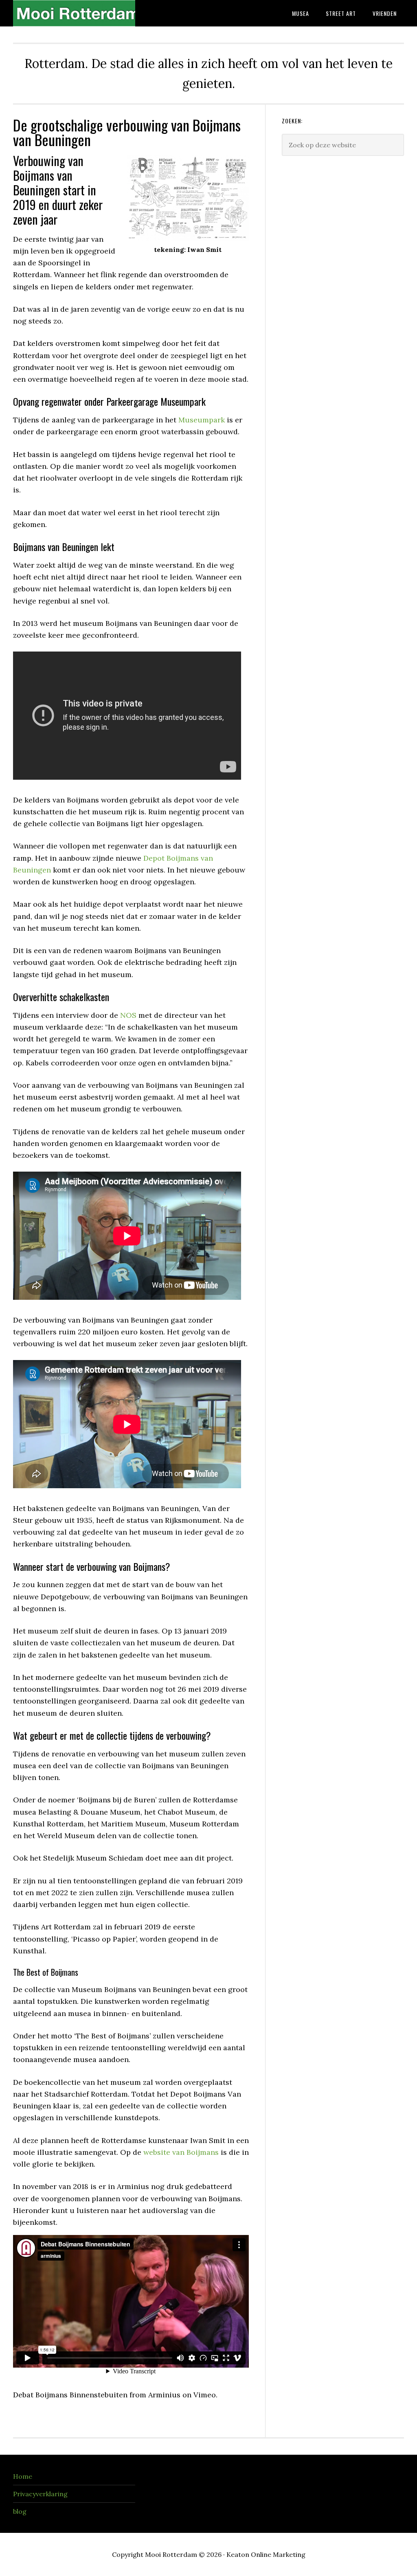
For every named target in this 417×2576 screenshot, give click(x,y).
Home (23, 2476)
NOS (128, 1015)
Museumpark (202, 420)
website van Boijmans (181, 2152)
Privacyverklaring (40, 2494)
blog (20, 2511)
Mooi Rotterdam (74, 13)
